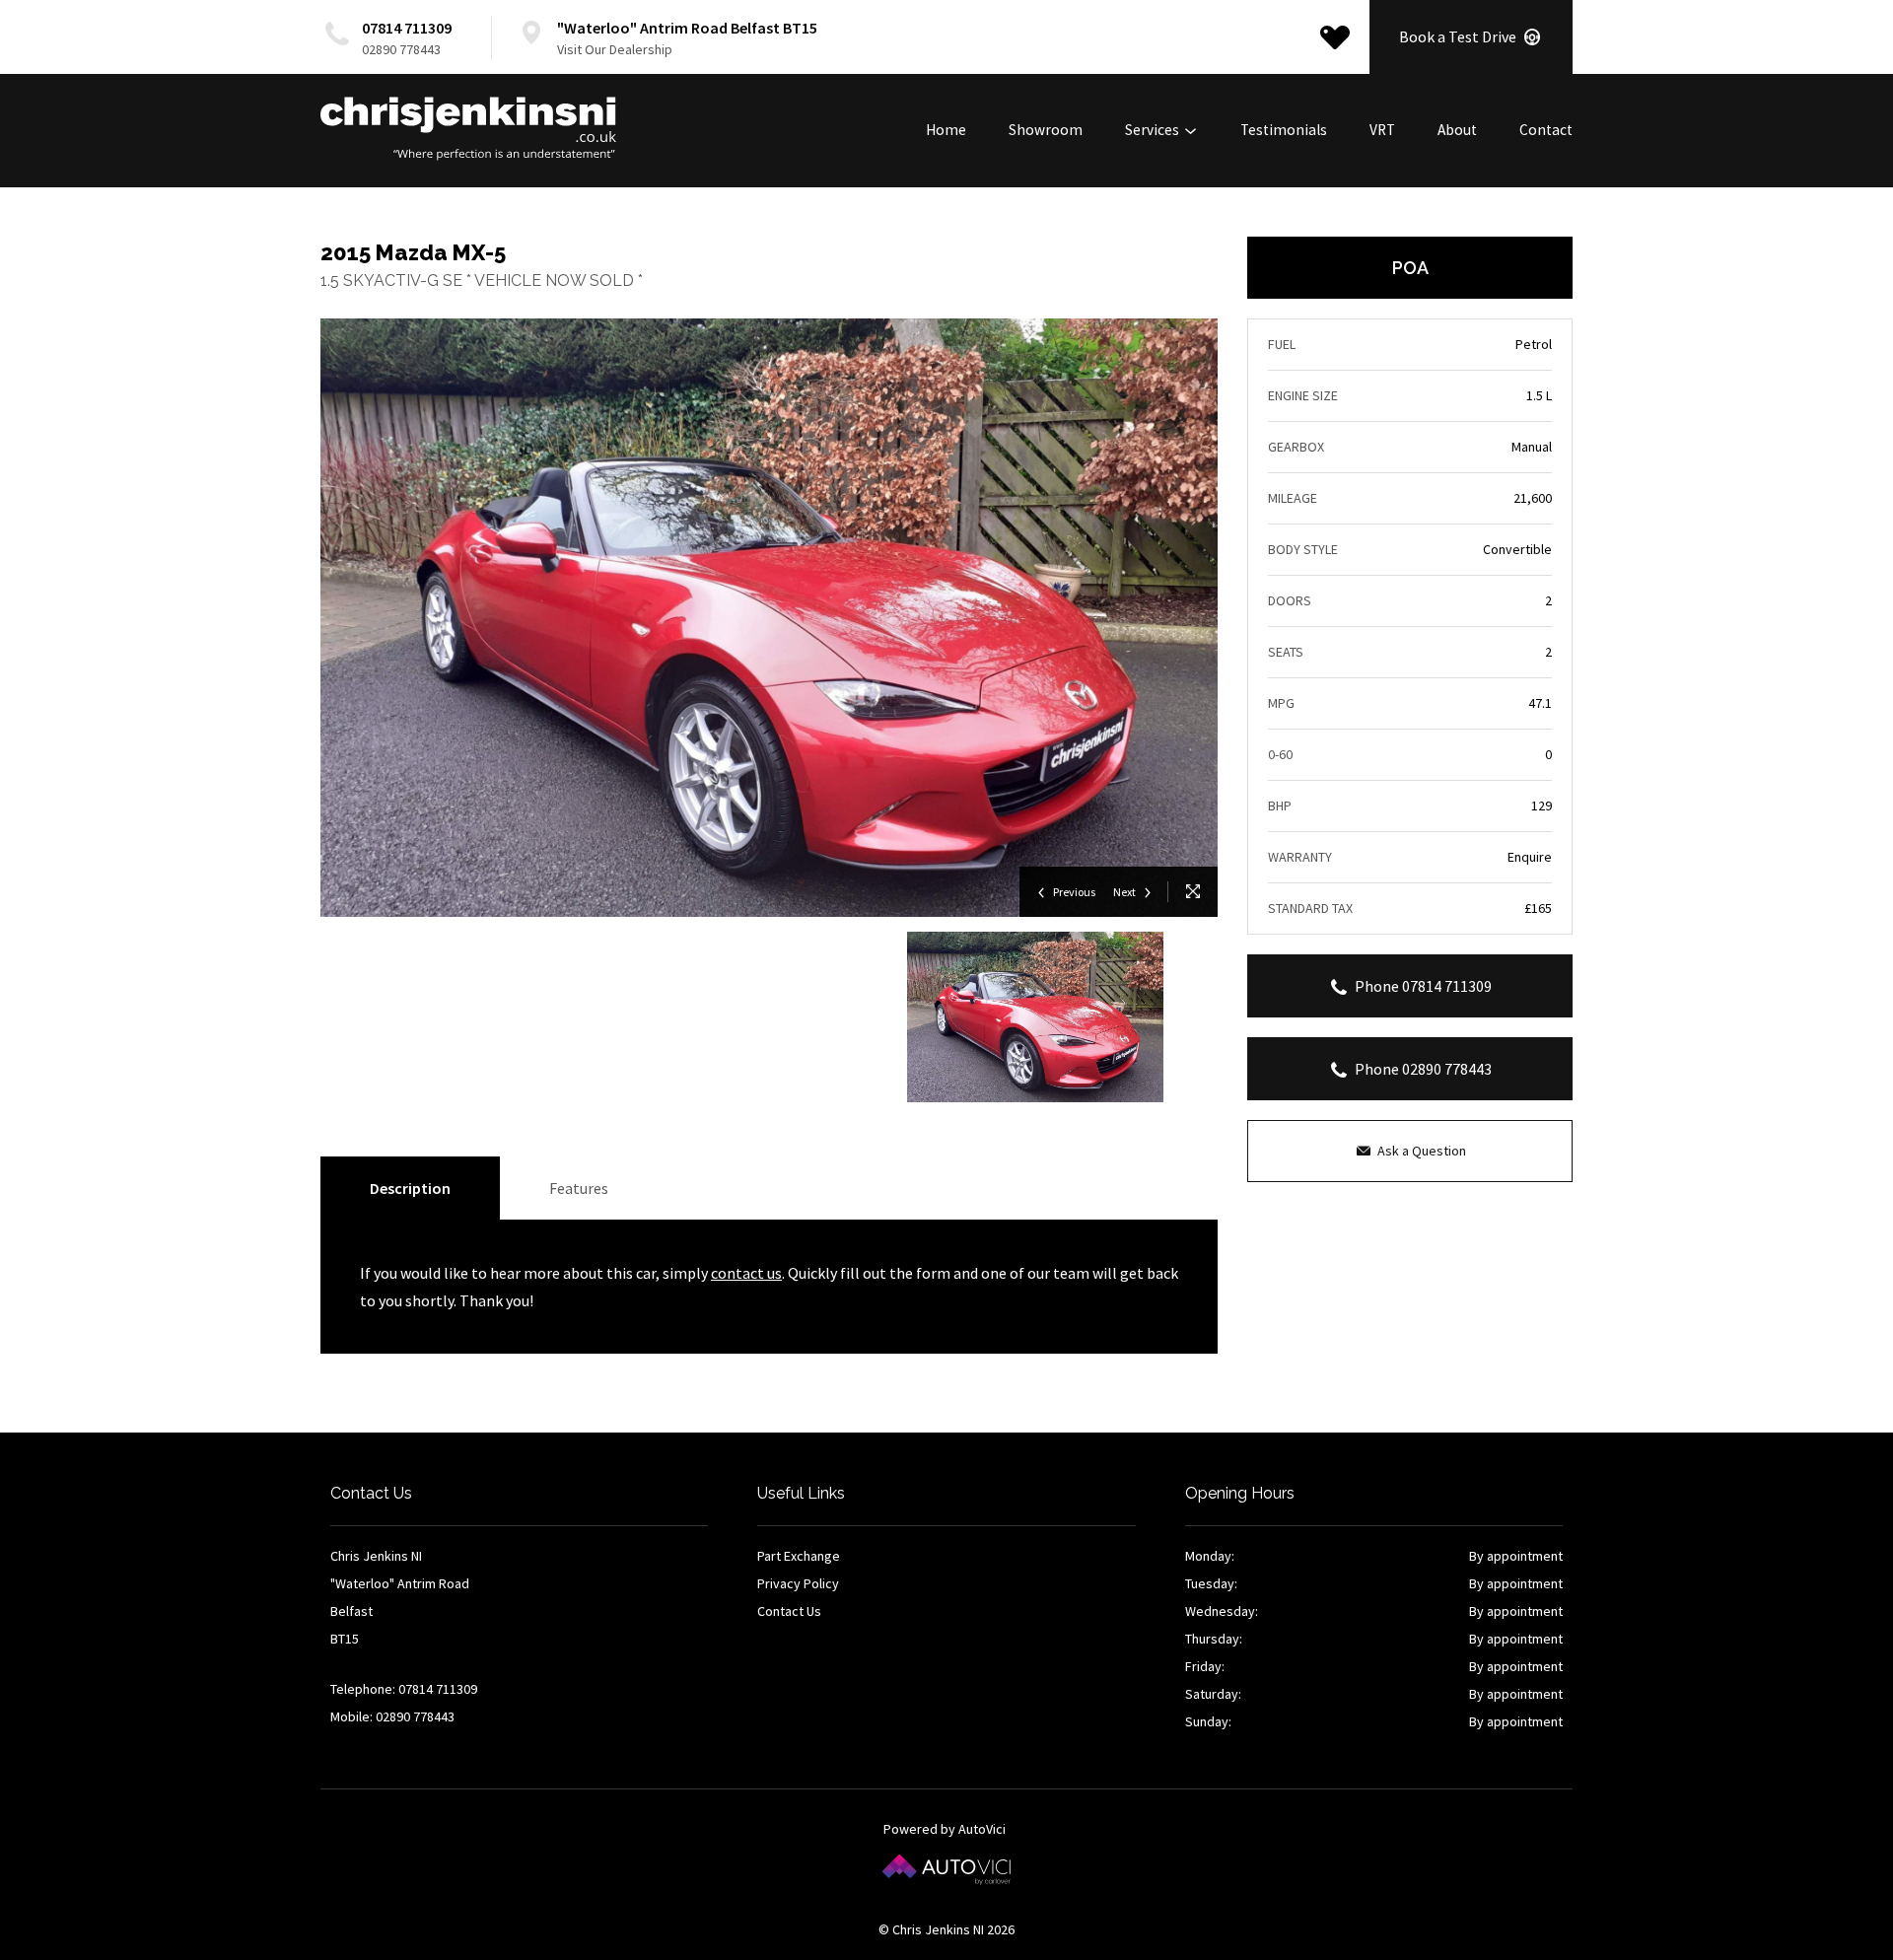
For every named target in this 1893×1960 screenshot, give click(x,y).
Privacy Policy (798, 1583)
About (1457, 130)
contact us (746, 1273)
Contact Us (789, 1611)
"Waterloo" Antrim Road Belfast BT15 (687, 28)
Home (946, 130)
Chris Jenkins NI (468, 129)
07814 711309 (407, 28)
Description (410, 1188)
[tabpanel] (1035, 1017)
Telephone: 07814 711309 (404, 1689)
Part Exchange (799, 1556)
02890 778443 (401, 49)
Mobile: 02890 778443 (392, 1716)
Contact (1546, 130)
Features (579, 1188)
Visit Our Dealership (615, 49)
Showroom (1046, 130)
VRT (1382, 130)
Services (1154, 130)
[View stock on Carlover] (1335, 37)
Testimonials (1284, 130)
